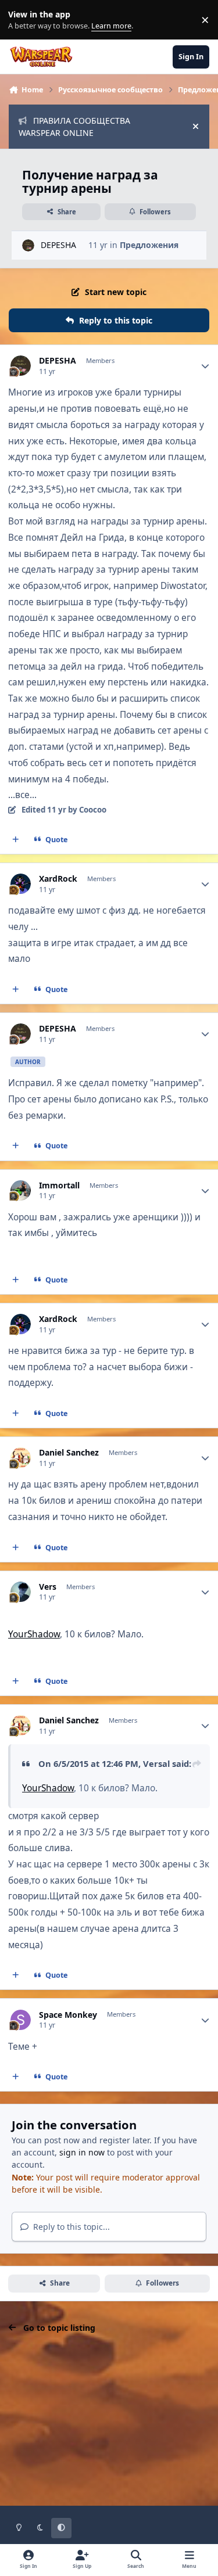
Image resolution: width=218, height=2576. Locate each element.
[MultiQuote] (16, 840)
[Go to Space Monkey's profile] (21, 2020)
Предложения (149, 245)
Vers (48, 1587)
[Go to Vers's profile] (21, 1592)
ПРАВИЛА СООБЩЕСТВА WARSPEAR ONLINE (74, 127)
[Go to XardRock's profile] (21, 884)
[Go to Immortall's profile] (21, 1190)
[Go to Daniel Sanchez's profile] (21, 1458)
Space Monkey (68, 2015)
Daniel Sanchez (69, 1453)
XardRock (58, 879)
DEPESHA (58, 245)
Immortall (59, 1185)
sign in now (82, 2152)
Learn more (22, 20)
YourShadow (34, 1634)
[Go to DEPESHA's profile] (28, 245)
